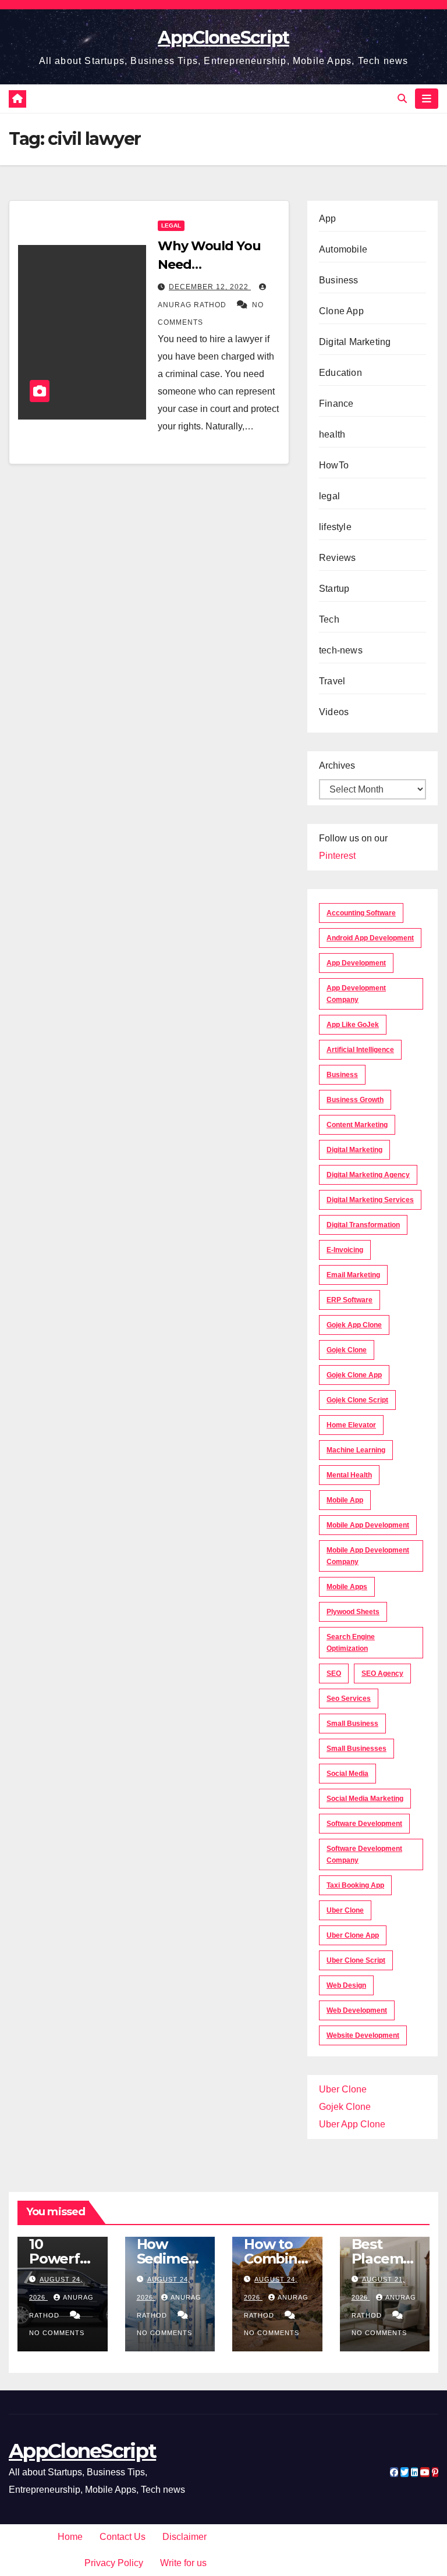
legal (171, 225)
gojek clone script (357, 1400)
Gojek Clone (347, 1350)
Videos (334, 712)
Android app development (370, 938)
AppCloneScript (223, 38)
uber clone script (356, 1960)
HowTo (334, 465)
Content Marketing (357, 1125)
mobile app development (368, 1525)
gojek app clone (354, 1325)
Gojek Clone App (354, 1375)
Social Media (347, 1774)
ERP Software (350, 1300)
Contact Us (123, 2537)
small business (352, 1724)
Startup (334, 589)
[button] (402, 99)
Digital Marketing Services (370, 1200)
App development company (356, 994)
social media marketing (365, 1799)
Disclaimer (185, 2537)
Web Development (357, 2010)
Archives (337, 765)
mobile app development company (368, 1556)
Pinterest (337, 856)
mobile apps (347, 1587)
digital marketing (354, 1150)
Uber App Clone (352, 2124)
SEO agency (382, 1673)
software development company (364, 1854)
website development (363, 2035)
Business (339, 280)
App (328, 218)
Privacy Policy (114, 2563)
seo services (349, 1699)
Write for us (183, 2563)
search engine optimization (351, 1643)
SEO (334, 1673)
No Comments (57, 2333)
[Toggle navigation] (427, 98)
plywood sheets (353, 1612)
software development (364, 1824)
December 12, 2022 (210, 287)
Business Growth (355, 1100)
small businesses (356, 1749)
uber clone (345, 1910)
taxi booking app (355, 1885)
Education (340, 373)
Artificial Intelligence (360, 1050)
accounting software (361, 913)
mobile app (345, 1500)
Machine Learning (356, 1450)
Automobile (343, 249)
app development (356, 963)
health (332, 434)
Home (70, 2537)
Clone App (341, 311)
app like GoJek (353, 1025)
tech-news (341, 650)
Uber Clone (343, 2089)
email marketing (353, 1275)
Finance (336, 404)
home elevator (351, 1425)
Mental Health (349, 1475)
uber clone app (353, 1935)
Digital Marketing (355, 342)
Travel (332, 681)
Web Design (346, 1985)
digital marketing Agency (368, 1175)
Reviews (337, 558)
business (342, 1075)
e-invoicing (345, 1250)
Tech (329, 619)
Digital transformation (363, 1225)
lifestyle (335, 527)
